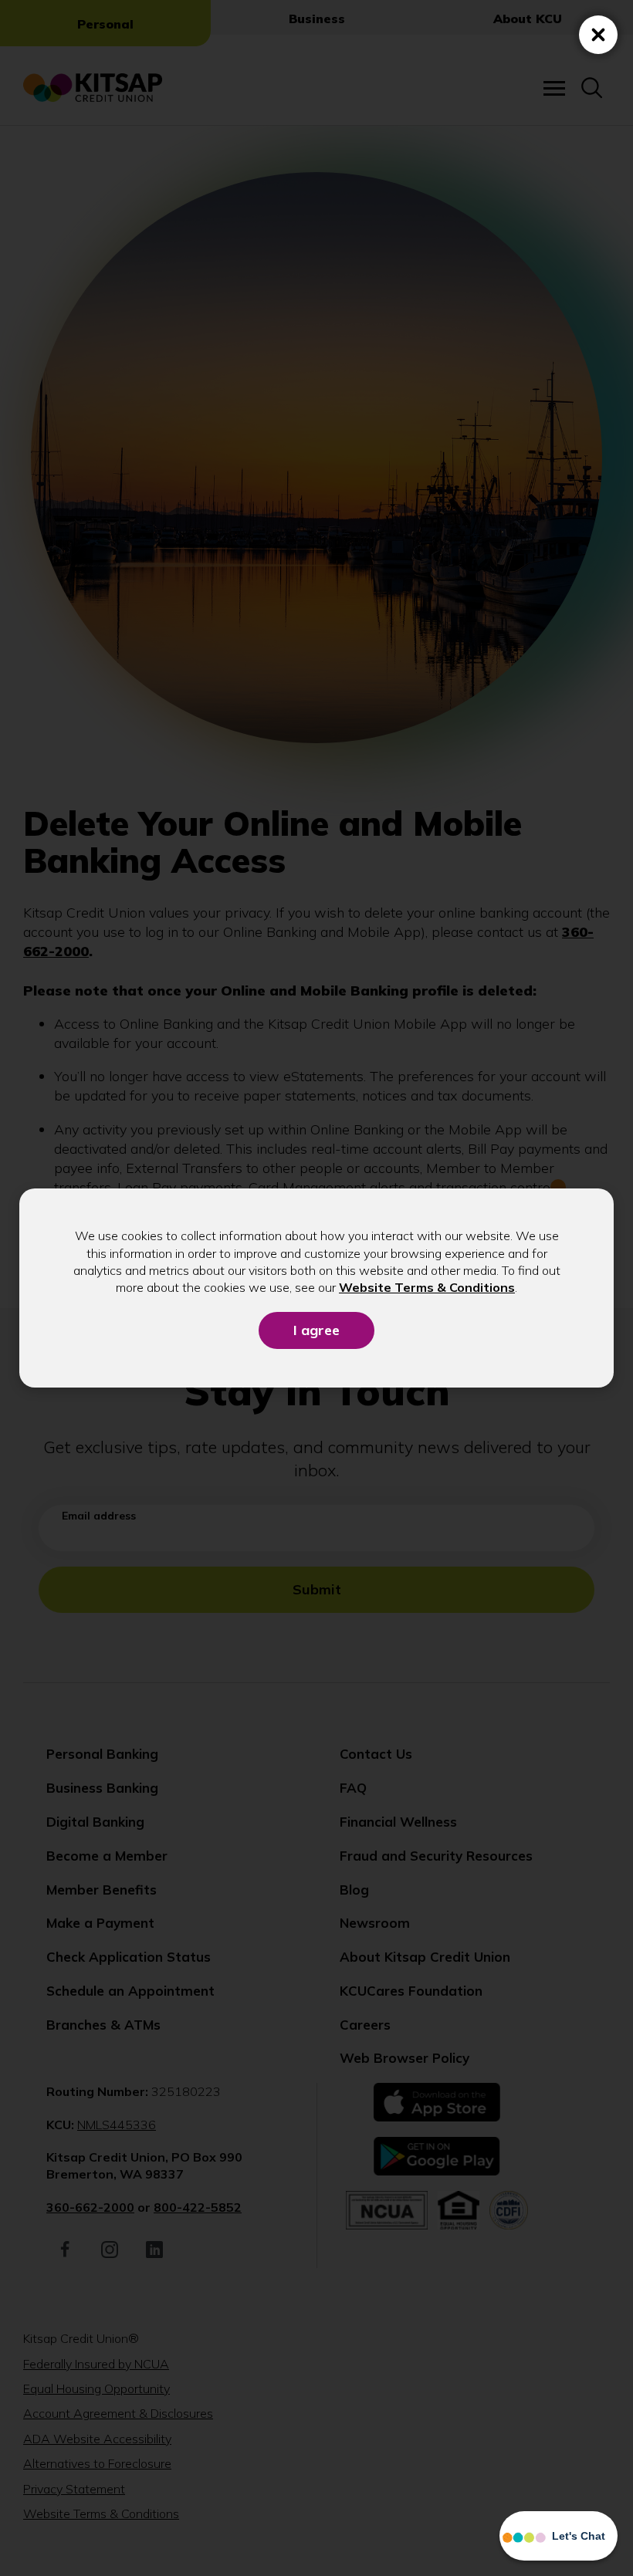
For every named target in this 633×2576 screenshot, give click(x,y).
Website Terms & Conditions (427, 1287)
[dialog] (316, 1288)
